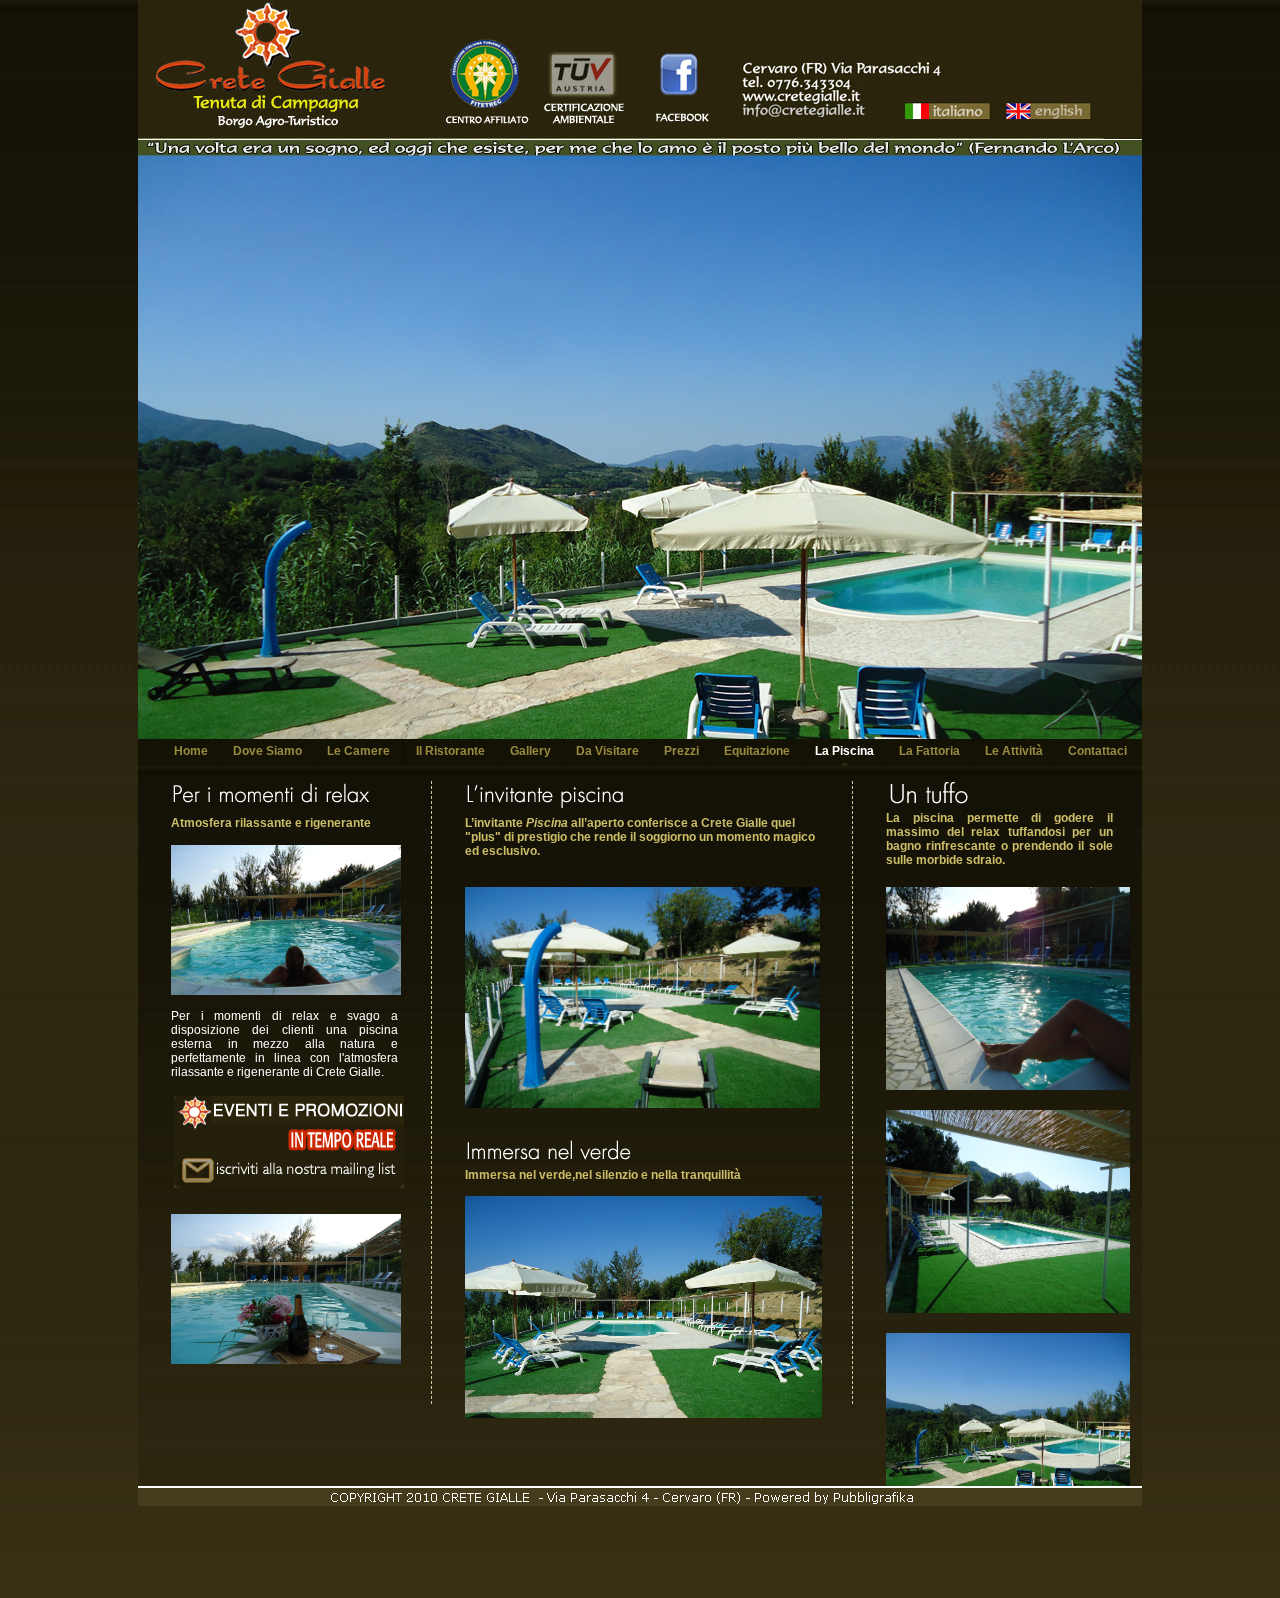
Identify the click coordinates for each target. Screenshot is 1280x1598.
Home (191, 751)
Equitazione (757, 751)
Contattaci (1097, 751)
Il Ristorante (450, 751)
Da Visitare (607, 751)
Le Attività (1014, 751)
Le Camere (358, 751)
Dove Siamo (267, 751)
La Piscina (844, 751)
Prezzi (681, 751)
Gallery (530, 751)
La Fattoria (929, 751)
